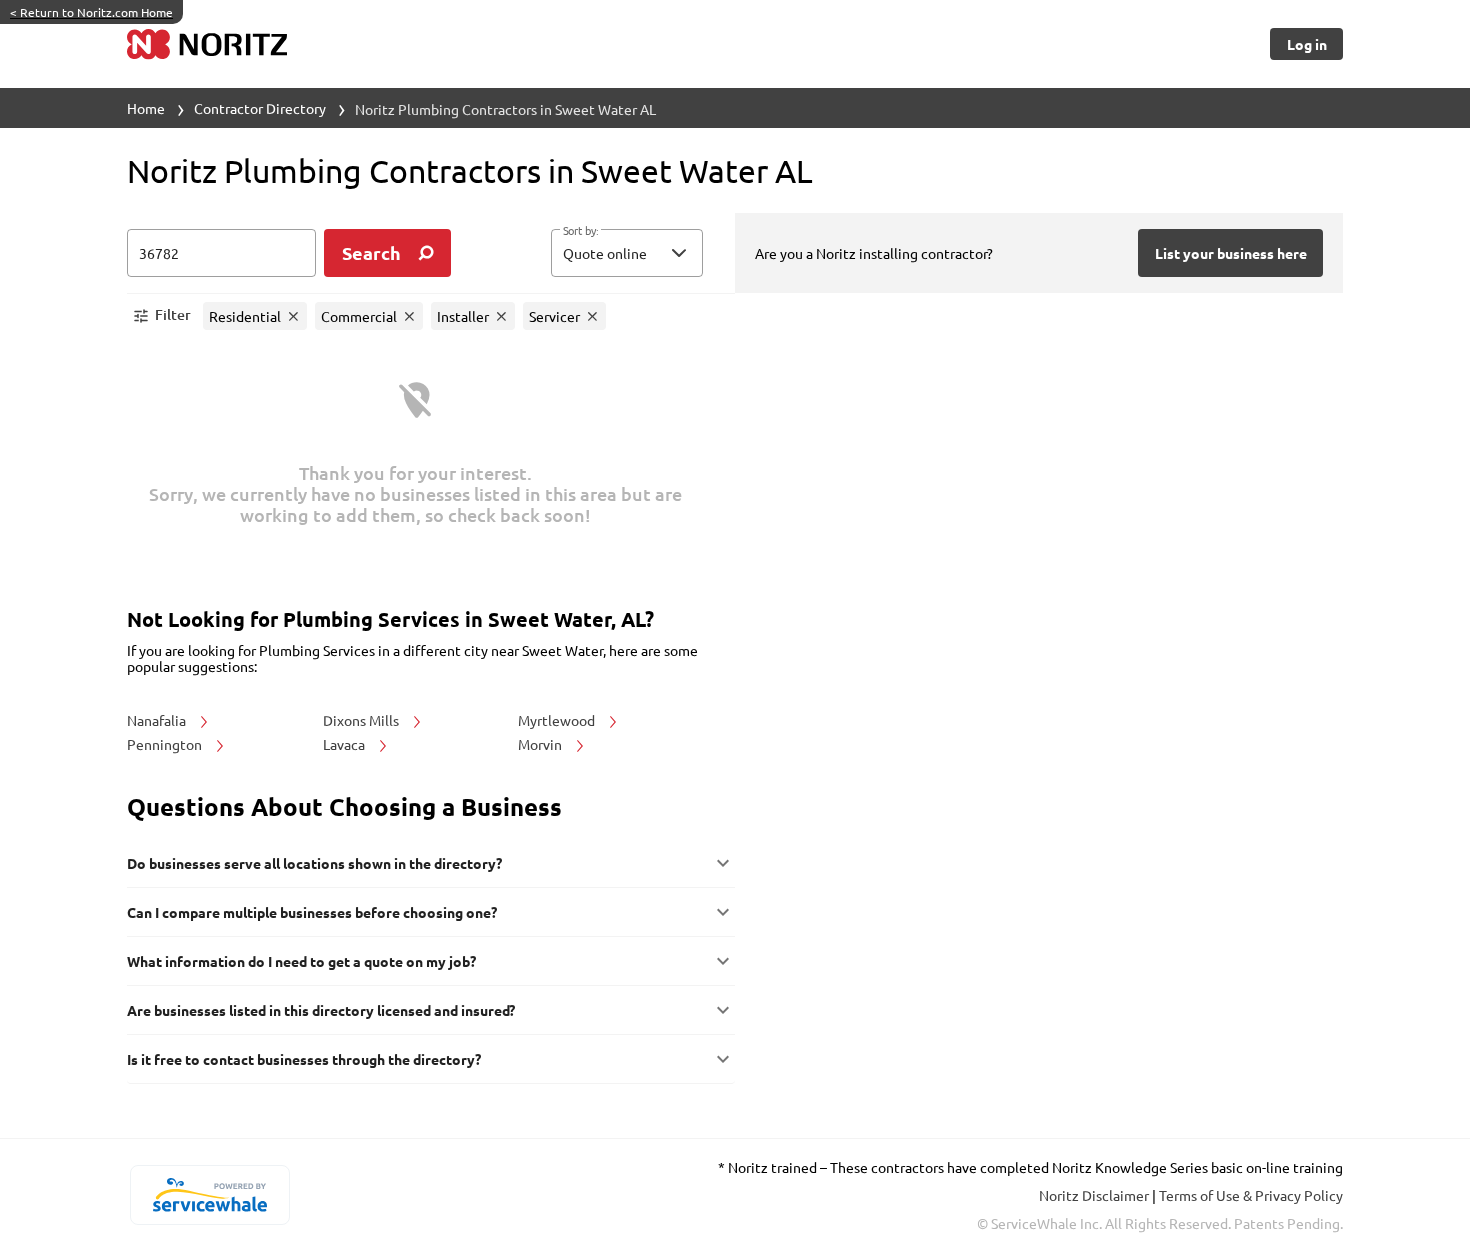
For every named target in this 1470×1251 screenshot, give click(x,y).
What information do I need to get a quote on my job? (301, 961)
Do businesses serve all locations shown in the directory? (314, 863)
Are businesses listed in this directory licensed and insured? (321, 1010)
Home (146, 108)
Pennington (166, 744)
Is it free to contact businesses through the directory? (304, 1059)
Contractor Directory (260, 108)
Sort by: (580, 231)
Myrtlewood (558, 720)
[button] (627, 253)
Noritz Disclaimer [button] (1095, 1195)
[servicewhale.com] (209, 1195)
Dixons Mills (362, 720)
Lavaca (345, 744)
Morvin (541, 744)
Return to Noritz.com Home (91, 12)
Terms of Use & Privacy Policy (1251, 1195)
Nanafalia (158, 720)
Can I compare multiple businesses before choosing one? (312, 912)
